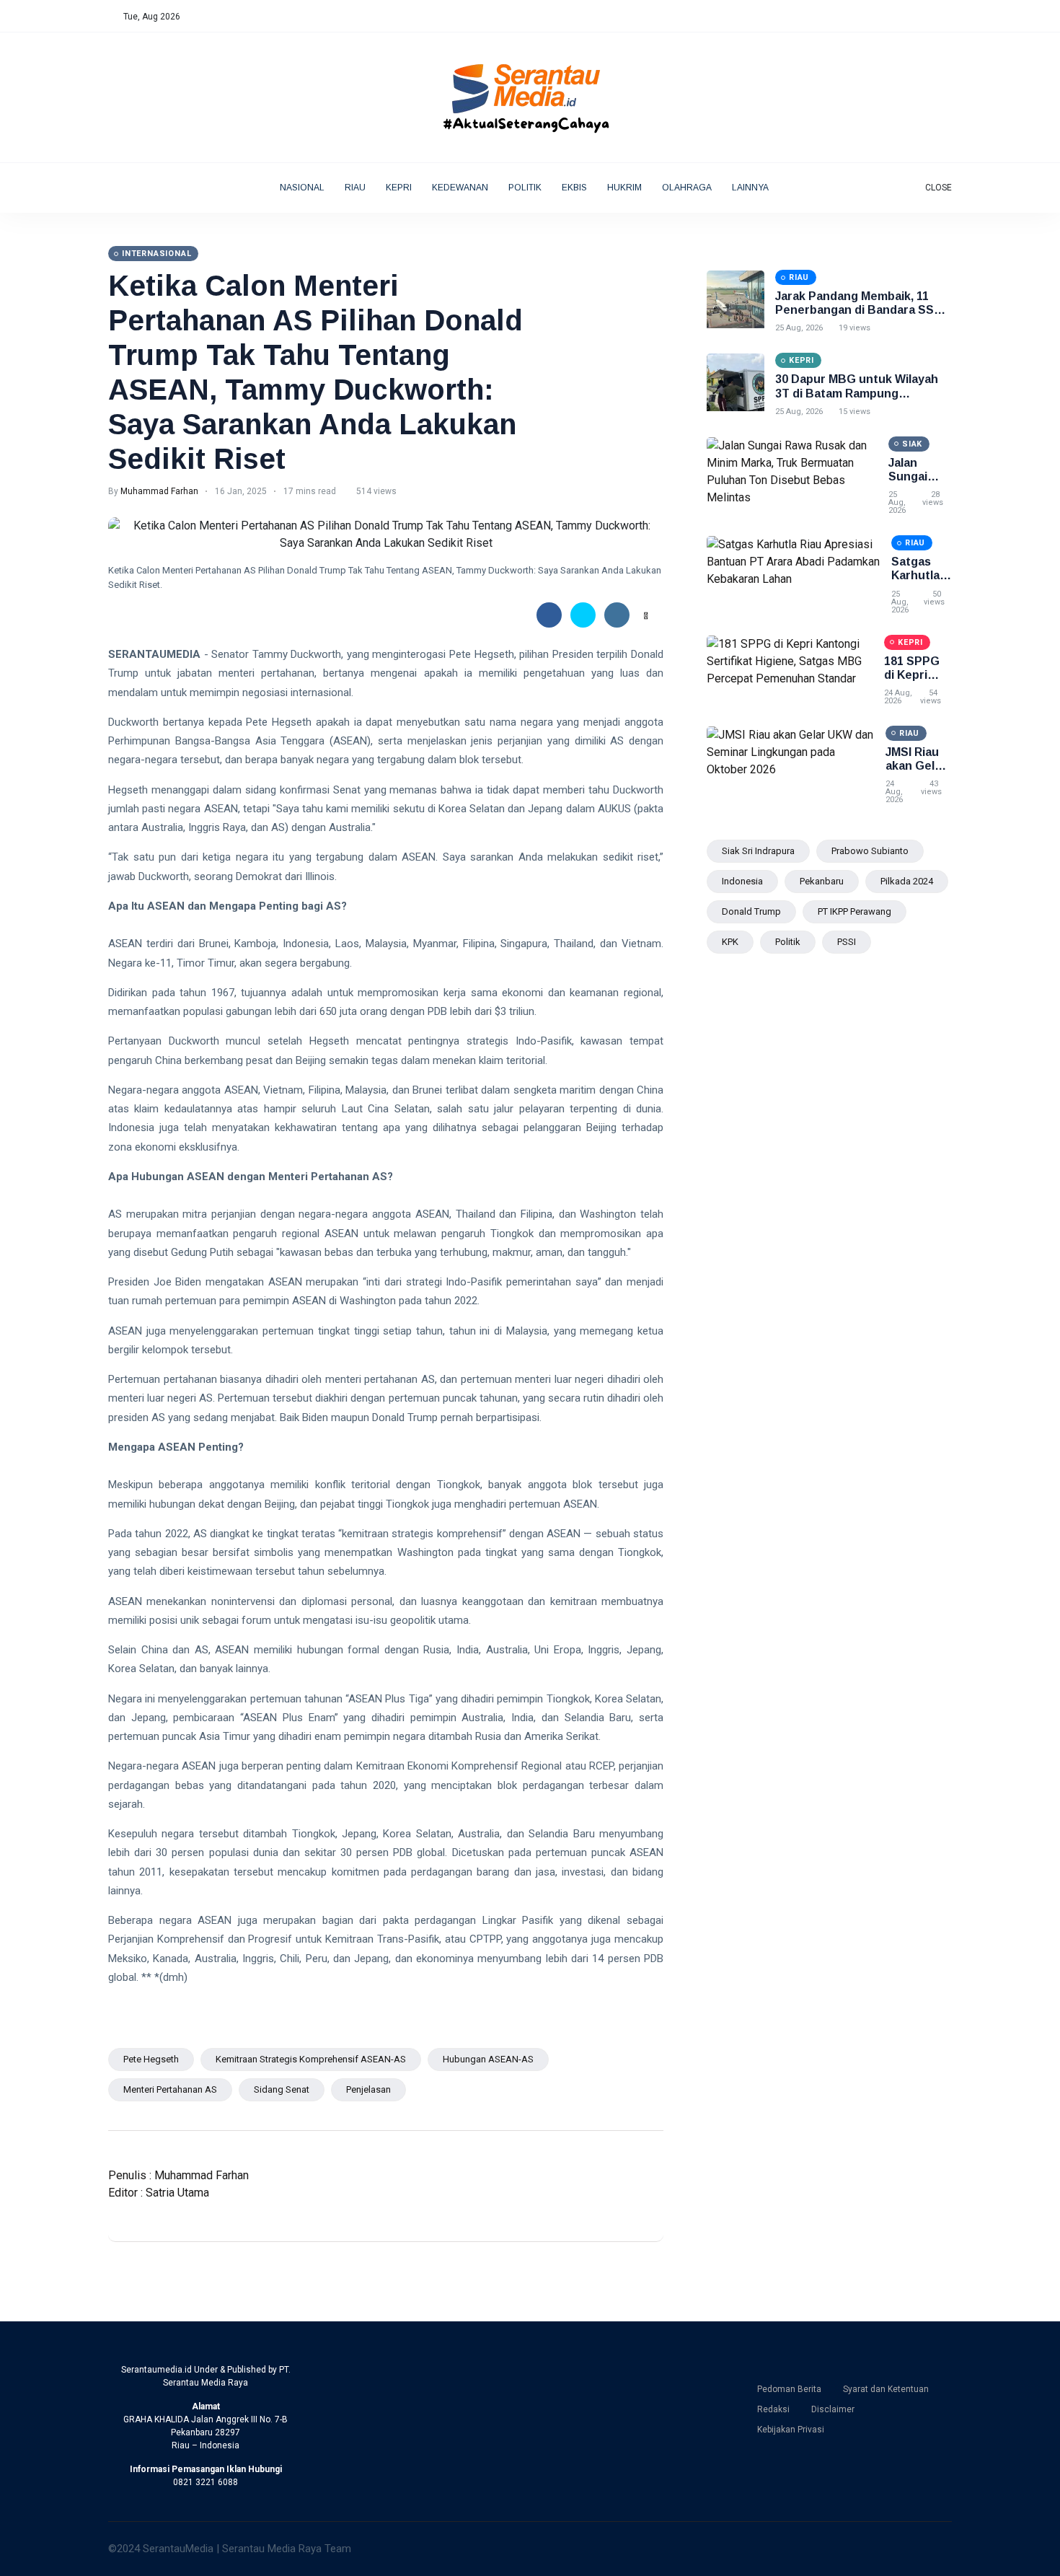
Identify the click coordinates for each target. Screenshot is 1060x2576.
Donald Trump (751, 911)
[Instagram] (918, 17)
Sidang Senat (282, 2089)
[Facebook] (888, 17)
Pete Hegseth (151, 2059)
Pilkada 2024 (907, 881)
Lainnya (751, 188)
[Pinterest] (949, 17)
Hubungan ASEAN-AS (488, 2059)
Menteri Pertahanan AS (170, 2089)
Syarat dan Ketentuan (886, 2389)
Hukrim (624, 188)
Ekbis (574, 188)
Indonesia (742, 881)
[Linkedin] (933, 17)
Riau (355, 188)
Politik (525, 188)
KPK (730, 942)
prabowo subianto (870, 851)
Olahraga (687, 188)
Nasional (302, 188)
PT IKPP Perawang (854, 911)
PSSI (847, 942)
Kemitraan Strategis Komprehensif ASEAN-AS (311, 2059)
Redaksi (773, 2409)
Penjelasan (368, 2089)
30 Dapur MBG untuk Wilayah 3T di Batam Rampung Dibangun (857, 393)
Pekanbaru (822, 881)
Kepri (399, 188)
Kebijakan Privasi (791, 2430)
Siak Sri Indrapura (758, 851)
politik (788, 942)
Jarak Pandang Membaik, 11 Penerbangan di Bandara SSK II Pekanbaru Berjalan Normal (863, 310)
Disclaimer (833, 2409)
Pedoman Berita (789, 2389)
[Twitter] (903, 17)
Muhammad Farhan (159, 491)
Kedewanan (460, 188)
